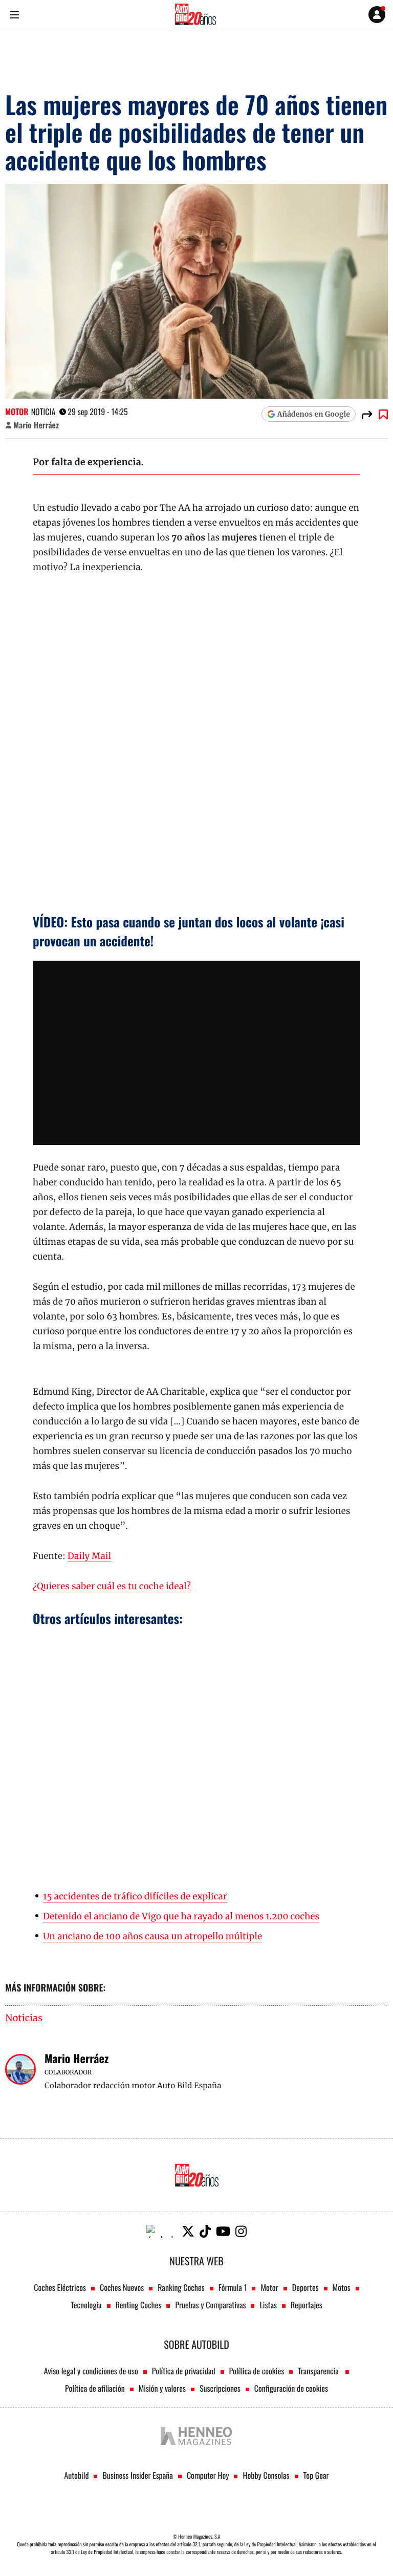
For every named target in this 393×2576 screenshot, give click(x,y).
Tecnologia (86, 2305)
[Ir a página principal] (195, 14)
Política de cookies (257, 2371)
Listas (268, 2305)
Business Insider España (137, 2475)
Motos (342, 2287)
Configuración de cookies (291, 2388)
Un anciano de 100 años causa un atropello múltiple (152, 1936)
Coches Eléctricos (60, 2287)
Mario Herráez (36, 425)
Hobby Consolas (266, 2475)
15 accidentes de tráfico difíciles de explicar (135, 1896)
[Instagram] (241, 2231)
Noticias (24, 2018)
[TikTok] (205, 2231)
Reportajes (307, 2305)
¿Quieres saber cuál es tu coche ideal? (112, 1586)
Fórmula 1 (233, 2287)
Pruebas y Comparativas (210, 2305)
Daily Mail (89, 1556)
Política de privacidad (184, 2371)
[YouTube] (223, 2231)
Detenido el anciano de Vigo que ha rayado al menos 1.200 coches (181, 1916)
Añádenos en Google (314, 414)
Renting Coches (139, 2305)
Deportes (305, 2287)
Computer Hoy (208, 2475)
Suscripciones (220, 2388)
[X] (188, 2231)
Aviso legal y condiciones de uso (91, 2371)
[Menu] (14, 15)
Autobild (76, 2475)
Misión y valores (162, 2388)
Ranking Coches (181, 2287)
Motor (17, 412)
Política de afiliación (95, 2388)
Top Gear (316, 2475)
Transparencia (319, 2371)
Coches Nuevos (122, 2287)
